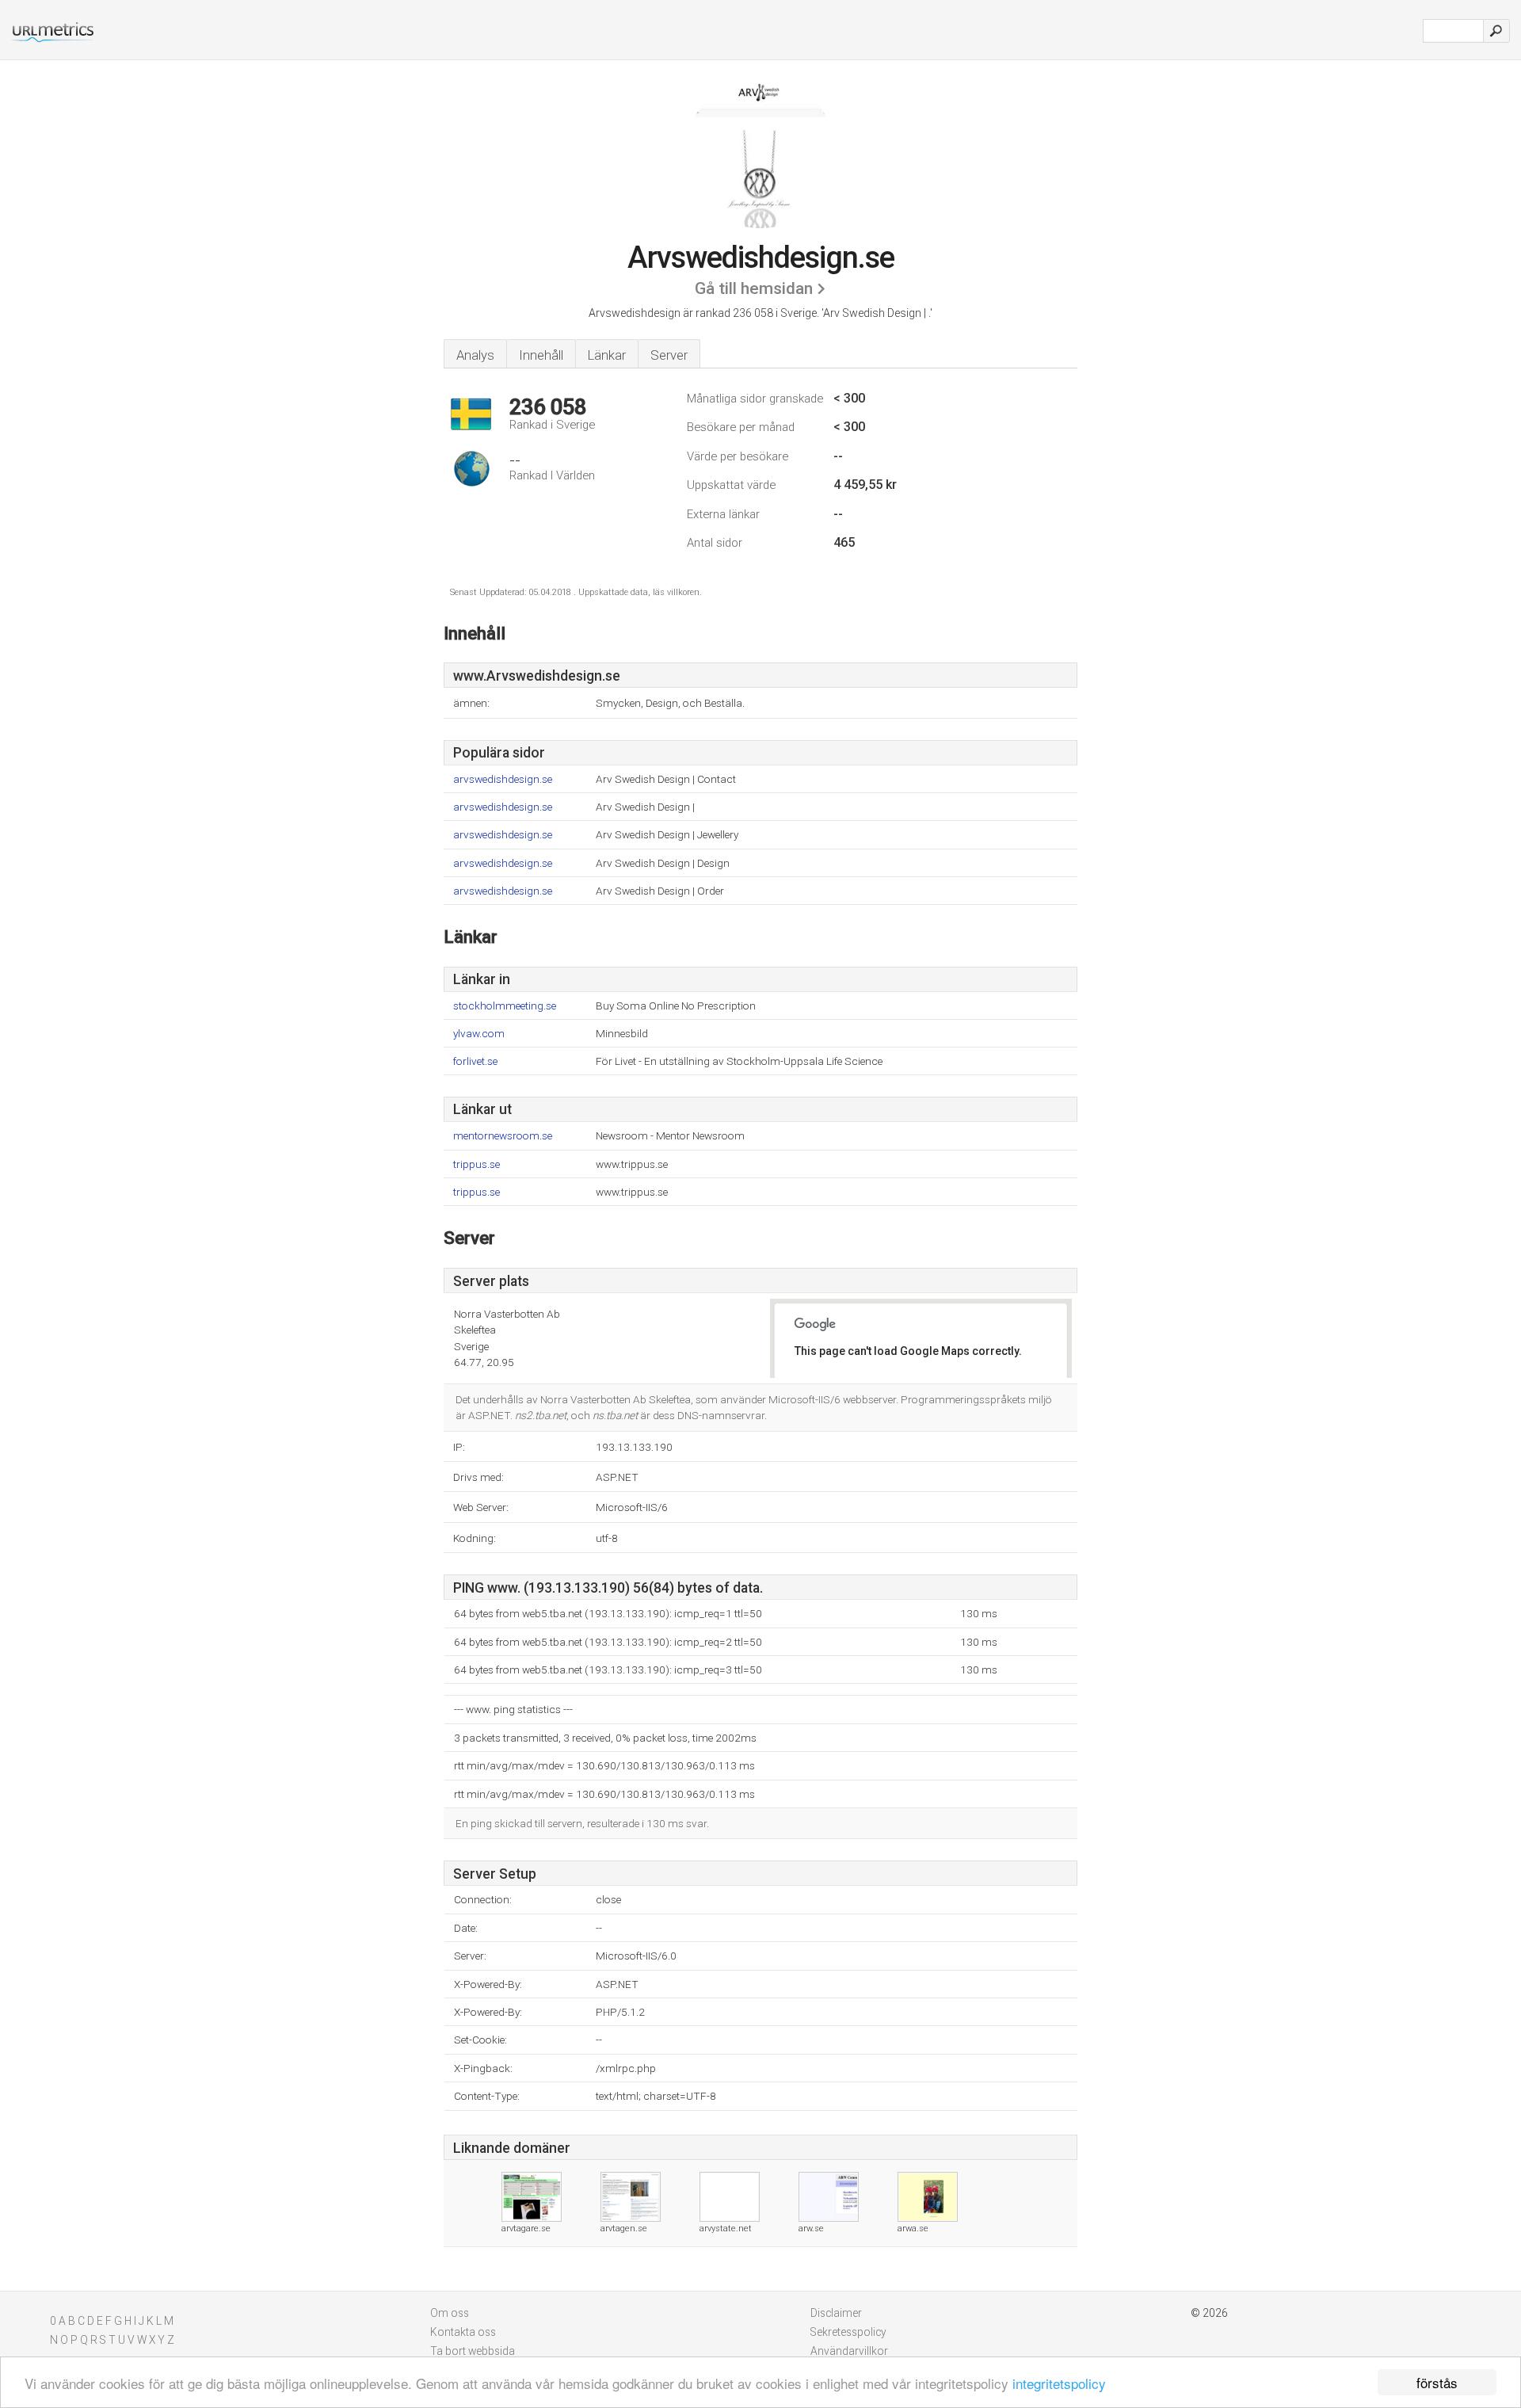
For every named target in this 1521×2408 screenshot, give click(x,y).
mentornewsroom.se (503, 1136)
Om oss (450, 2313)
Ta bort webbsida (473, 2351)
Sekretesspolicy (848, 2332)
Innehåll (541, 355)
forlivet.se (475, 1061)
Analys (475, 355)
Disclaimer (836, 2313)
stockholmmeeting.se (505, 1006)
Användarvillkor (849, 2351)
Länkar (607, 355)
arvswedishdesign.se (503, 779)
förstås (1437, 2382)
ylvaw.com (479, 1034)
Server (669, 355)
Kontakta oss (463, 2332)
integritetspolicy (1059, 2383)
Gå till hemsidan (754, 288)
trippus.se (477, 1164)
